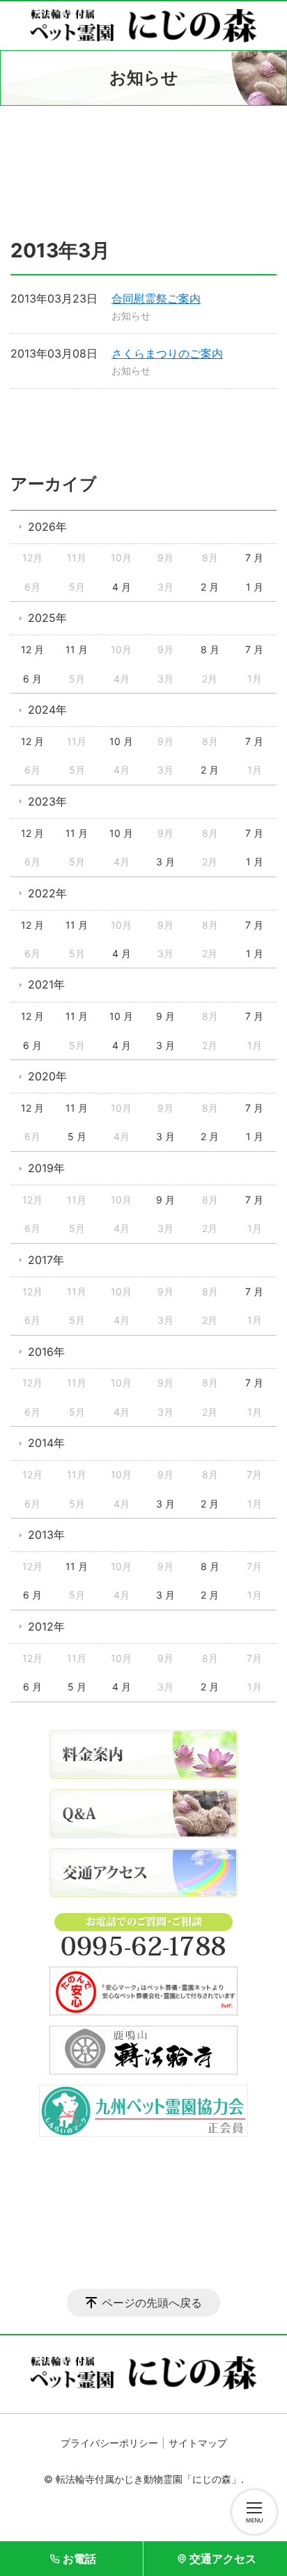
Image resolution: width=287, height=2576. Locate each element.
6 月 (32, 679)
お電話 (79, 2559)
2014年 (46, 1443)
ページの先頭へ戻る (152, 2303)
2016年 (46, 1352)
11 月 (77, 649)
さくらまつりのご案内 (167, 353)
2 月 (210, 587)
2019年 (46, 1168)
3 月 (165, 862)
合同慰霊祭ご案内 (156, 298)
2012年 (46, 1626)
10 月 (121, 741)
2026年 (47, 527)
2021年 (46, 984)
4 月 (122, 587)
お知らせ (131, 315)
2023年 (47, 801)
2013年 (46, 1535)
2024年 (47, 710)
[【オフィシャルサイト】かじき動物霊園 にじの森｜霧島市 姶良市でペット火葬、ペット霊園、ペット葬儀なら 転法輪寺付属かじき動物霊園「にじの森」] (143, 26)
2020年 (47, 1076)
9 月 (165, 1016)
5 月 (77, 1136)
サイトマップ (198, 2443)
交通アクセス (223, 2559)
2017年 (46, 1260)
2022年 (47, 893)
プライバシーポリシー (109, 2443)
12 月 (32, 649)
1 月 (255, 587)
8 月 (210, 649)
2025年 (47, 618)
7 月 (254, 558)
